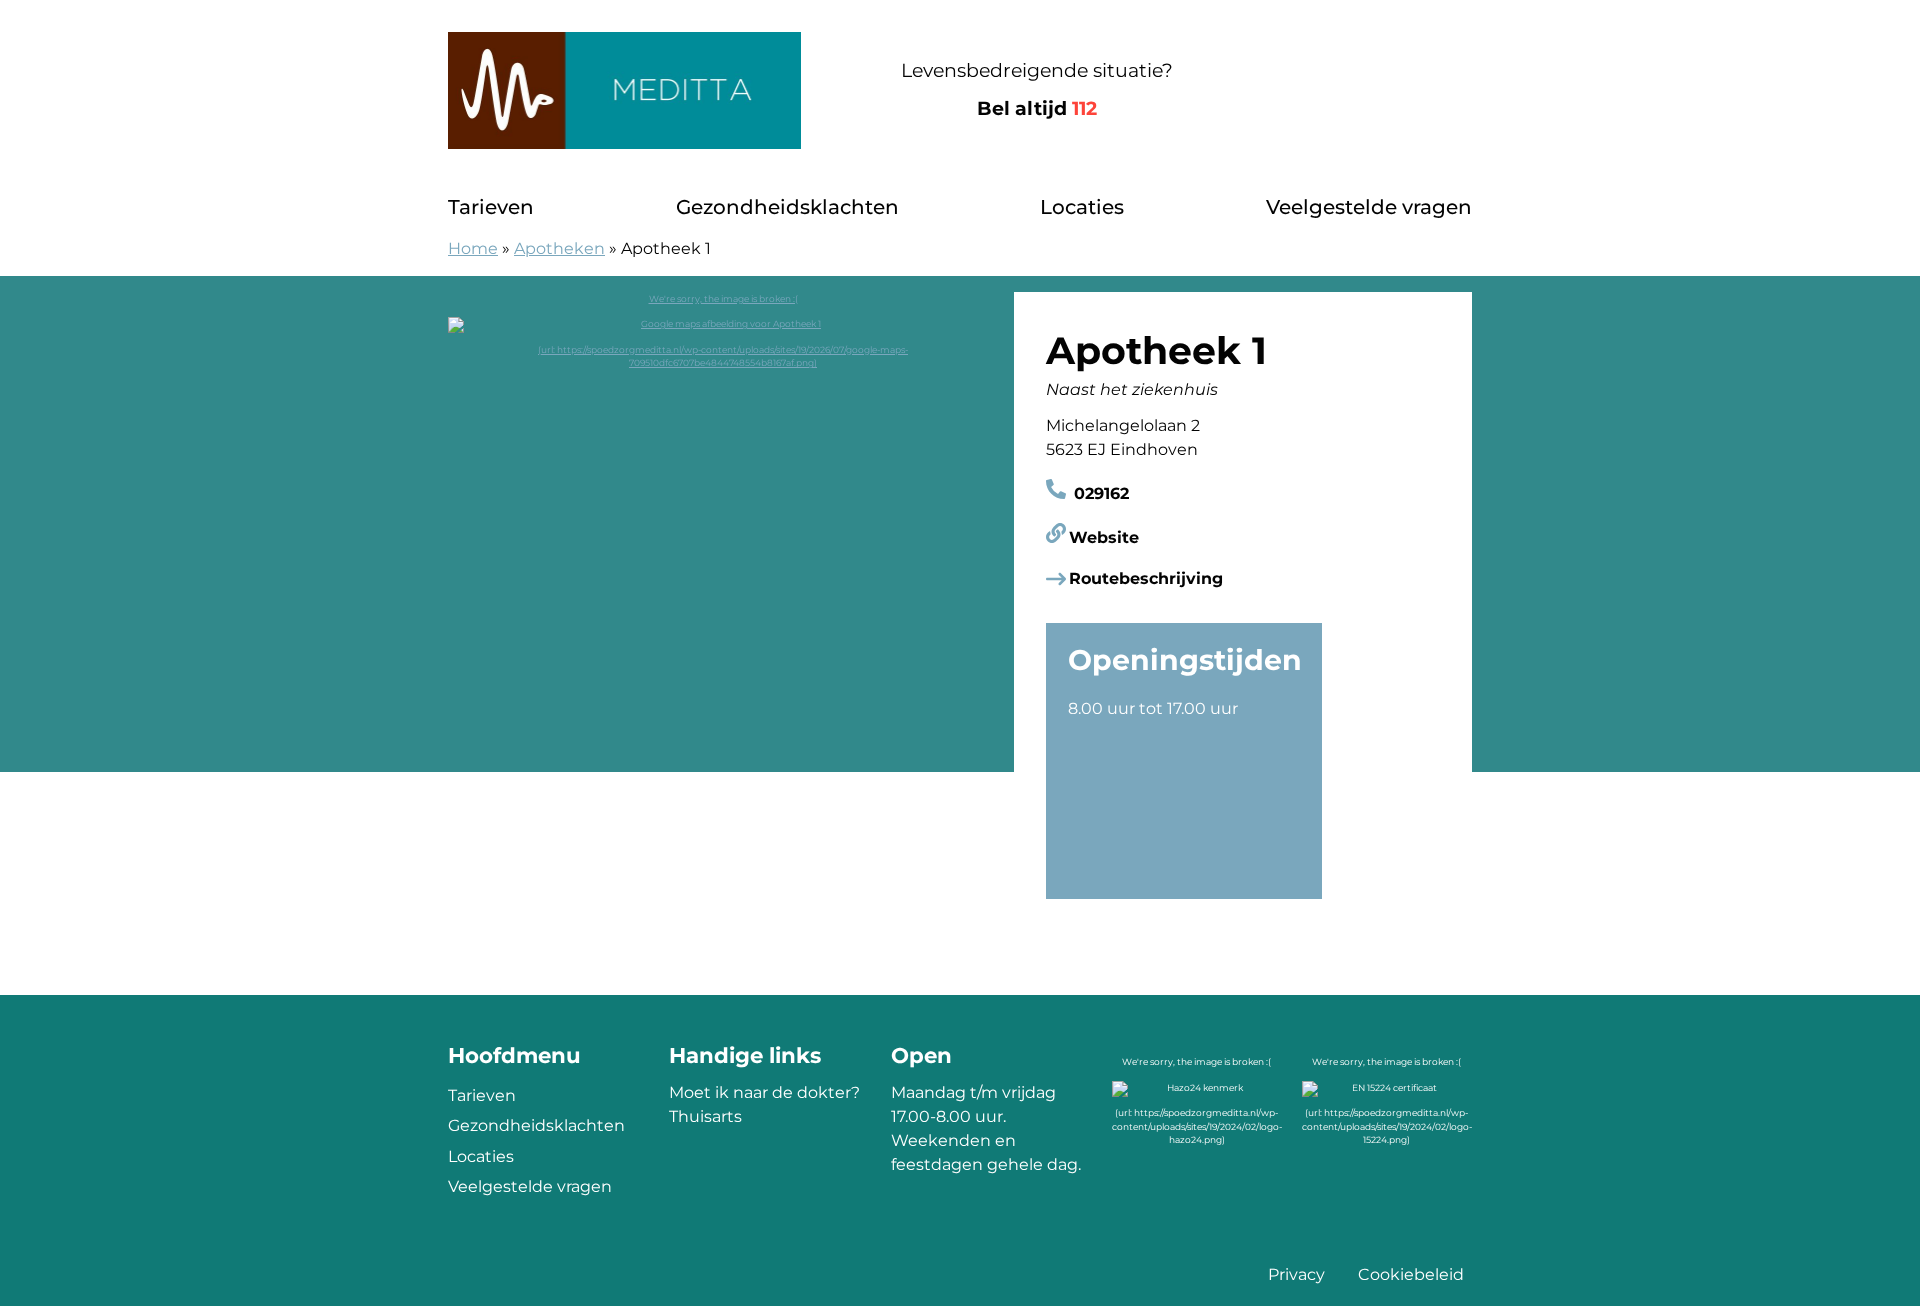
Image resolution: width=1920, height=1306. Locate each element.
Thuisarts (705, 1116)
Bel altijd (1037, 108)
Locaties (1082, 207)
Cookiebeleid (1411, 1274)
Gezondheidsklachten (787, 207)
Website (1104, 537)
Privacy (1296, 1274)
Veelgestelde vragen (1369, 207)
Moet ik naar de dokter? (764, 1092)
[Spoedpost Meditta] (624, 90)
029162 (1099, 493)
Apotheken (559, 248)
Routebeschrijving (1146, 578)
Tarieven (491, 207)
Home (473, 248)
